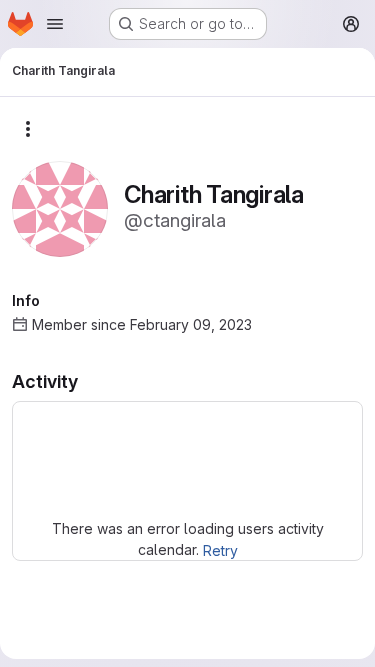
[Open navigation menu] (55, 24)
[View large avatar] (60, 207)
